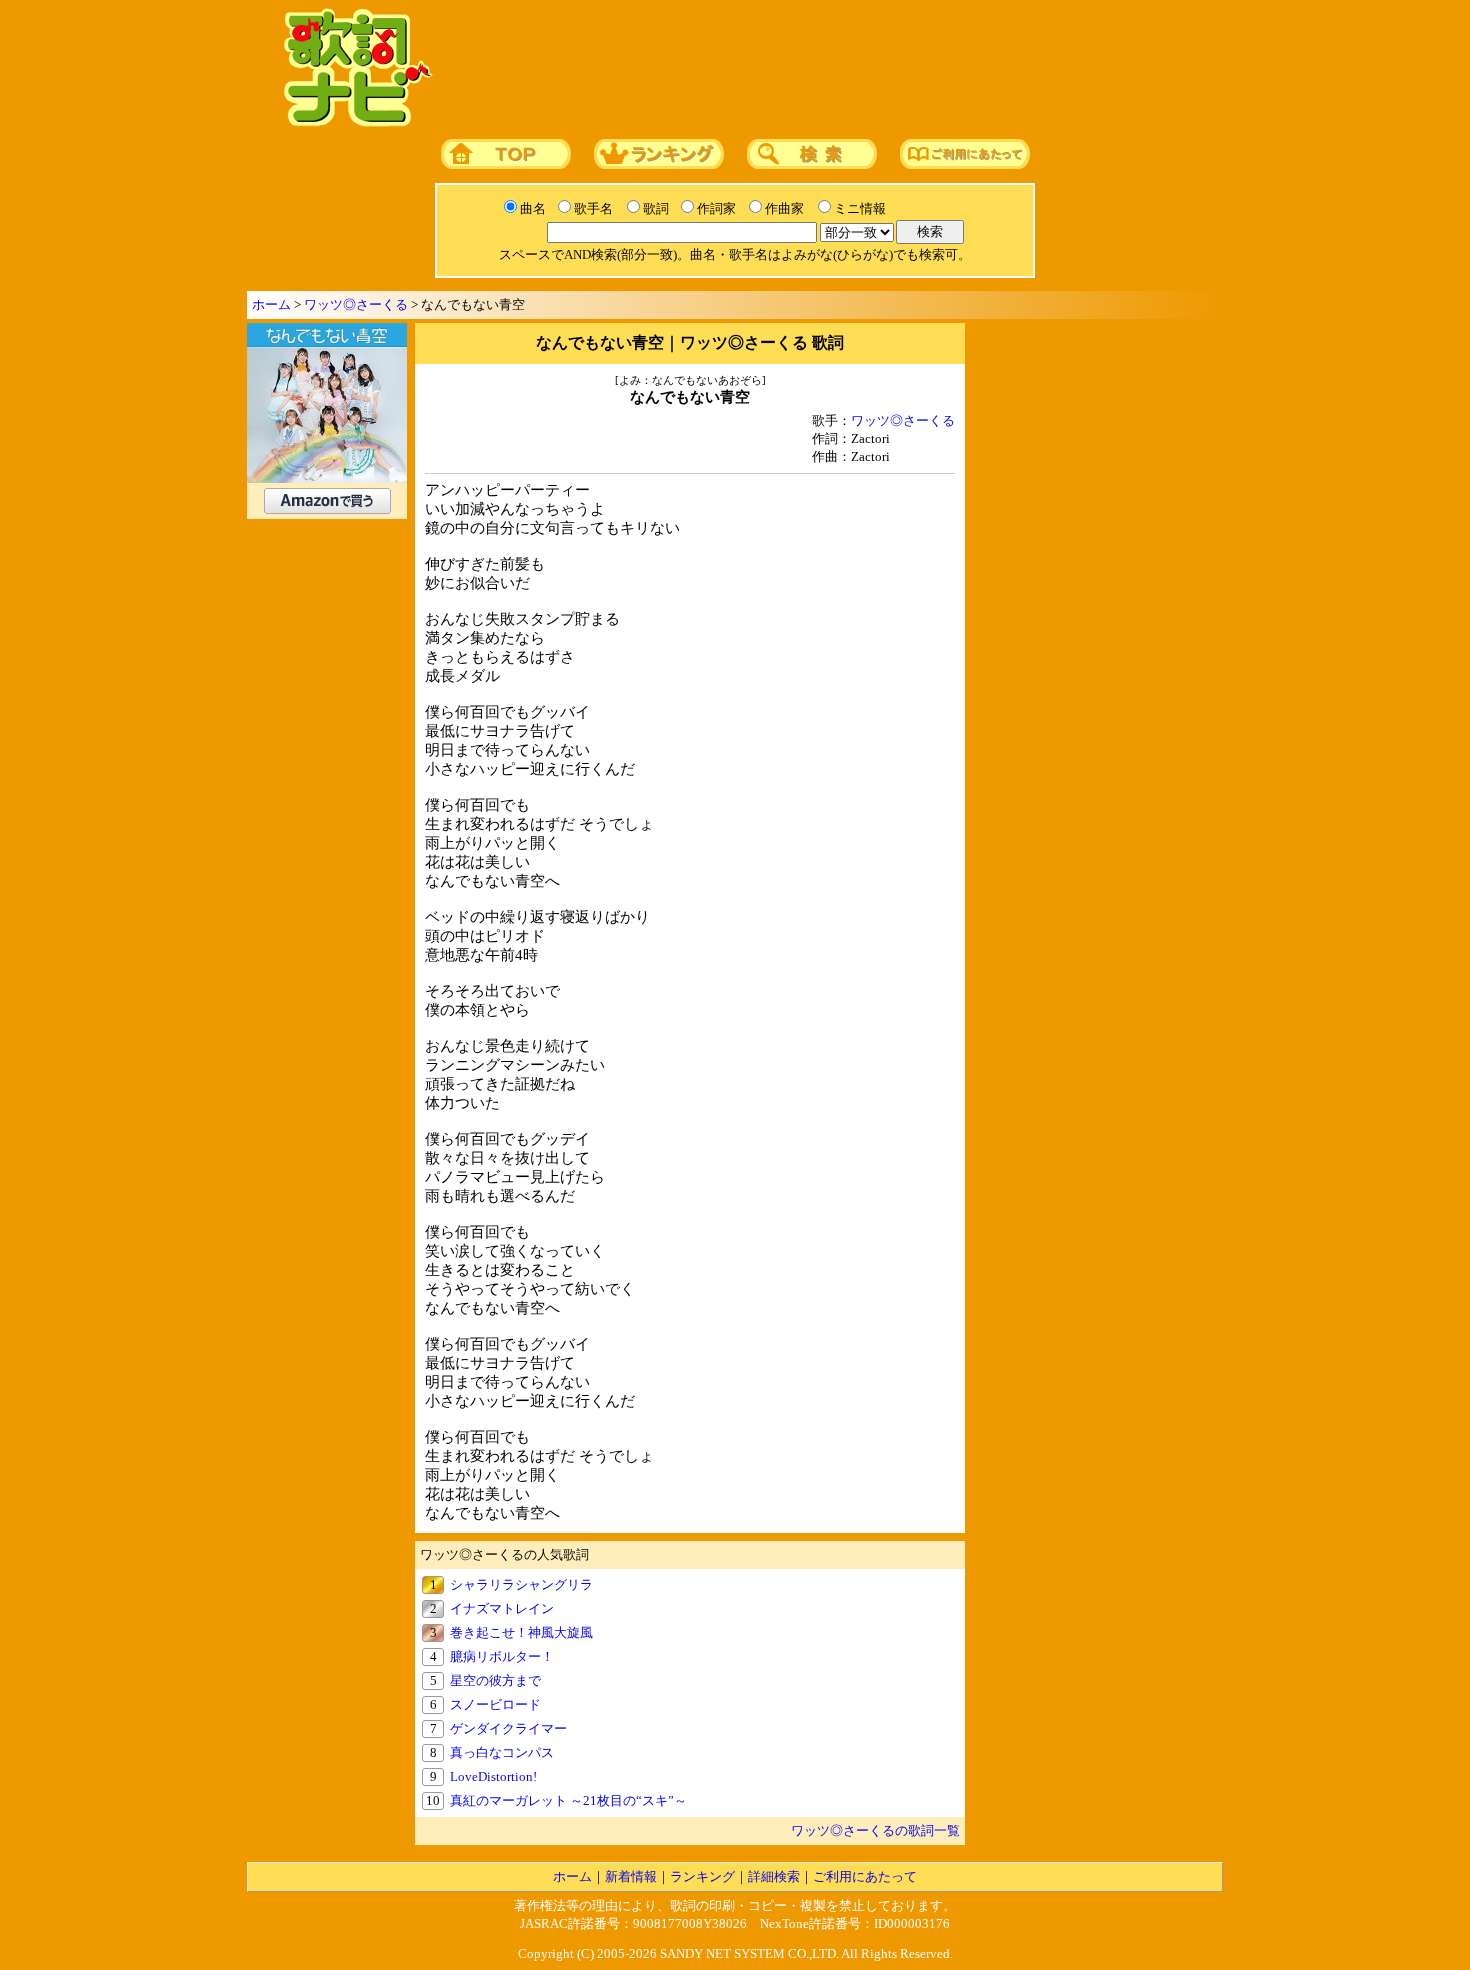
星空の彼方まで (495, 1680)
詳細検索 (774, 1876)
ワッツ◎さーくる (356, 304)
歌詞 (656, 208)
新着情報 (631, 1876)
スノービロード (495, 1704)
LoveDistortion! (493, 1776)
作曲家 (784, 208)
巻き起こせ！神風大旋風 (521, 1632)
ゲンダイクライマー (508, 1728)
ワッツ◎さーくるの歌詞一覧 (875, 1830)
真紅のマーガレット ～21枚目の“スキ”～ (568, 1800)
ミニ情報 (860, 208)
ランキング (702, 1876)
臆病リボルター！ (502, 1656)
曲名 (533, 208)
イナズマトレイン (502, 1608)
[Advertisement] (822, 69)
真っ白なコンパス (502, 1752)
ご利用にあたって (865, 1876)
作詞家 (716, 208)
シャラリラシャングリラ (521, 1584)
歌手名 (593, 208)
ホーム (271, 304)
